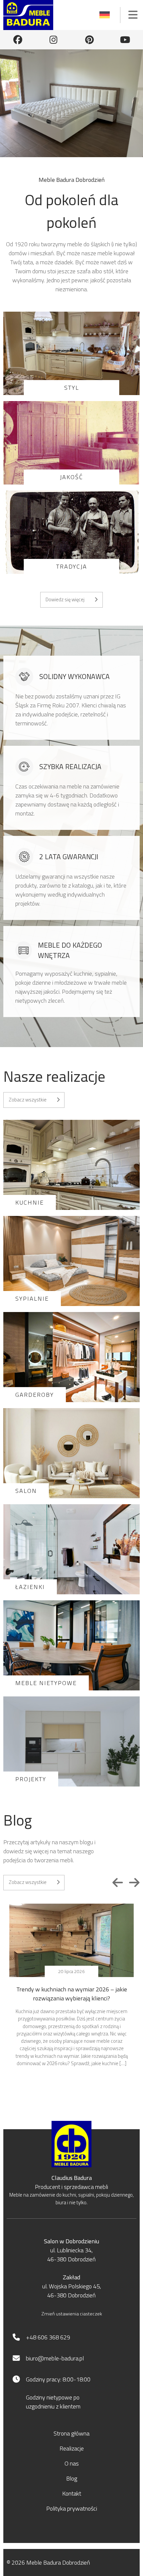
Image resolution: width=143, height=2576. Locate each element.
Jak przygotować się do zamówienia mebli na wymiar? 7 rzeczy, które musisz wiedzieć (74, 1994)
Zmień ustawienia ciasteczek (72, 2314)
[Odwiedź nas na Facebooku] (18, 40)
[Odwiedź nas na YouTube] (125, 40)
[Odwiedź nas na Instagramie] (54, 40)
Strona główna (71, 2433)
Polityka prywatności (72, 2508)
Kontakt (72, 2493)
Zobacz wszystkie (28, 1100)
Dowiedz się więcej (65, 599)
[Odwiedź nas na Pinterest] (89, 40)
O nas (72, 2463)
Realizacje (72, 2448)
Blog (72, 2478)
